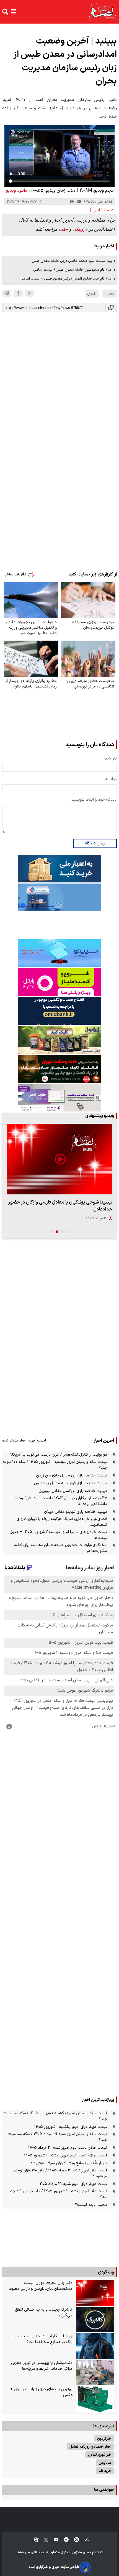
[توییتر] (30, 293)
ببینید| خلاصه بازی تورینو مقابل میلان (76, 1512)
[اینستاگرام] (74, 2540)
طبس (92, 294)
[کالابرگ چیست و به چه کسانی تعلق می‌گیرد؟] (95, 2319)
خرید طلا (105, 2471)
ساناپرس (105, 2463)
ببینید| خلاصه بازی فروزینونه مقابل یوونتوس (71, 1483)
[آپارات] (34, 2540)
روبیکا (80, 229)
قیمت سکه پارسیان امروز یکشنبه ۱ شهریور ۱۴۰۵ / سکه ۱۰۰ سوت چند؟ (55, 2116)
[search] (5, 12)
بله (63, 229)
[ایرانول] (59, 1040)
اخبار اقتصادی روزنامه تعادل (90, 2447)
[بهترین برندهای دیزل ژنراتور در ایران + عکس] (95, 2399)
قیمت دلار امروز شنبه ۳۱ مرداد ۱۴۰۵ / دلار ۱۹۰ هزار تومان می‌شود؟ (60, 2173)
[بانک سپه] (59, 1011)
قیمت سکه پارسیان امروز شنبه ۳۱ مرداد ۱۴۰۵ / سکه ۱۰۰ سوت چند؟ (57, 2137)
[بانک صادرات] (59, 953)
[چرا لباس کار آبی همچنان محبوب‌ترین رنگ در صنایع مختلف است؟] (95, 2346)
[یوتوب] (53, 2540)
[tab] (67, 1232)
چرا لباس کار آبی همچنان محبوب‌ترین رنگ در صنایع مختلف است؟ (42, 2339)
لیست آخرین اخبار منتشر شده (24, 1441)
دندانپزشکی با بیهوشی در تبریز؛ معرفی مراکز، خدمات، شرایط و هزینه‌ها (42, 2366)
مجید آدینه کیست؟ (91, 2205)
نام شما (111, 759)
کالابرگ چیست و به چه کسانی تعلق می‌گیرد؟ (44, 2313)
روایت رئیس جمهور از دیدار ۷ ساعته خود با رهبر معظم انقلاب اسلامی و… (61, 1206)
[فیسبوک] (18, 293)
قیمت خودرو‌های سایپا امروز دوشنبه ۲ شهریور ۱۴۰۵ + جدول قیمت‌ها (58, 1535)
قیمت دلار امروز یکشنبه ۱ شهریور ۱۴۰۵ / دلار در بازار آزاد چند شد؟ (58, 2194)
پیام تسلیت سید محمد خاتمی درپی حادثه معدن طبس (72, 261)
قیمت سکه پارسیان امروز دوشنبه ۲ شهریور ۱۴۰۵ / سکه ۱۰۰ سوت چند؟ (55, 1465)
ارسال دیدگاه (95, 843)
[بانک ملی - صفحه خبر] (59, 869)
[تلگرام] (7, 293)
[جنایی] (59, 1069)
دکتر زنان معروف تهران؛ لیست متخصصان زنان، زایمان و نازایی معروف (41, 2286)
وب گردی (106, 2272)
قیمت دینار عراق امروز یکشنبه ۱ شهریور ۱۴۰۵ (71, 2127)
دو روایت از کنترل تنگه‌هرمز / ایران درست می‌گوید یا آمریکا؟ (59, 1455)
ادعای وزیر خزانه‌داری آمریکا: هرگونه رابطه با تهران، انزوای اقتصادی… (62, 1522)
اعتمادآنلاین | (102, 210)
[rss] (84, 2540)
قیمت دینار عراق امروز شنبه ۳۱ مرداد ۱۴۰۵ (73, 2184)
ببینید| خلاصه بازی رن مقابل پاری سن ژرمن (72, 1475)
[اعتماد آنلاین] (103, 12)
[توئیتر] (43, 2540)
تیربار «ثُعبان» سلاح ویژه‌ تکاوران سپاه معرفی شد (69, 2163)
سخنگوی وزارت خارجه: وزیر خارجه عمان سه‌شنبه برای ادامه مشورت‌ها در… (60, 1548)
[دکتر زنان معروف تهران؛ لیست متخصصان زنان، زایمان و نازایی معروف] (95, 2293)
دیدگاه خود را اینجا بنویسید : (93, 800)
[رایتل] (59, 982)
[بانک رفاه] (59, 1098)
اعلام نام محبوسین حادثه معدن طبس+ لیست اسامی (73, 270)
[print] (72, 202)
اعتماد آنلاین (38, 2553)
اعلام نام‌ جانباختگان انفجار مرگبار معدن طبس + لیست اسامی (67, 279)
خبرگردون (104, 2439)
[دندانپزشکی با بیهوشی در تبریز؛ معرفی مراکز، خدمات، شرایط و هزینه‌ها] (95, 2373)
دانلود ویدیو (17, 191)
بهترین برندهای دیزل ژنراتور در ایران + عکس (41, 2392)
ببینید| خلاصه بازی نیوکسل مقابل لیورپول (73, 1491)
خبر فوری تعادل (100, 2455)
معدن (110, 294)
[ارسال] (79, 202)
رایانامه (111, 779)
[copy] (111, 308)
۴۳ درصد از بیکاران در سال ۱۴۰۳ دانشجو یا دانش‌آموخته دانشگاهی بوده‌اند (61, 1501)
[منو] (14, 12)
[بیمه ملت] (59, 897)
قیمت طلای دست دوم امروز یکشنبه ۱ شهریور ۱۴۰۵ (66, 2155)
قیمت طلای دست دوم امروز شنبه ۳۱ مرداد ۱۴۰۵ (68, 2148)
